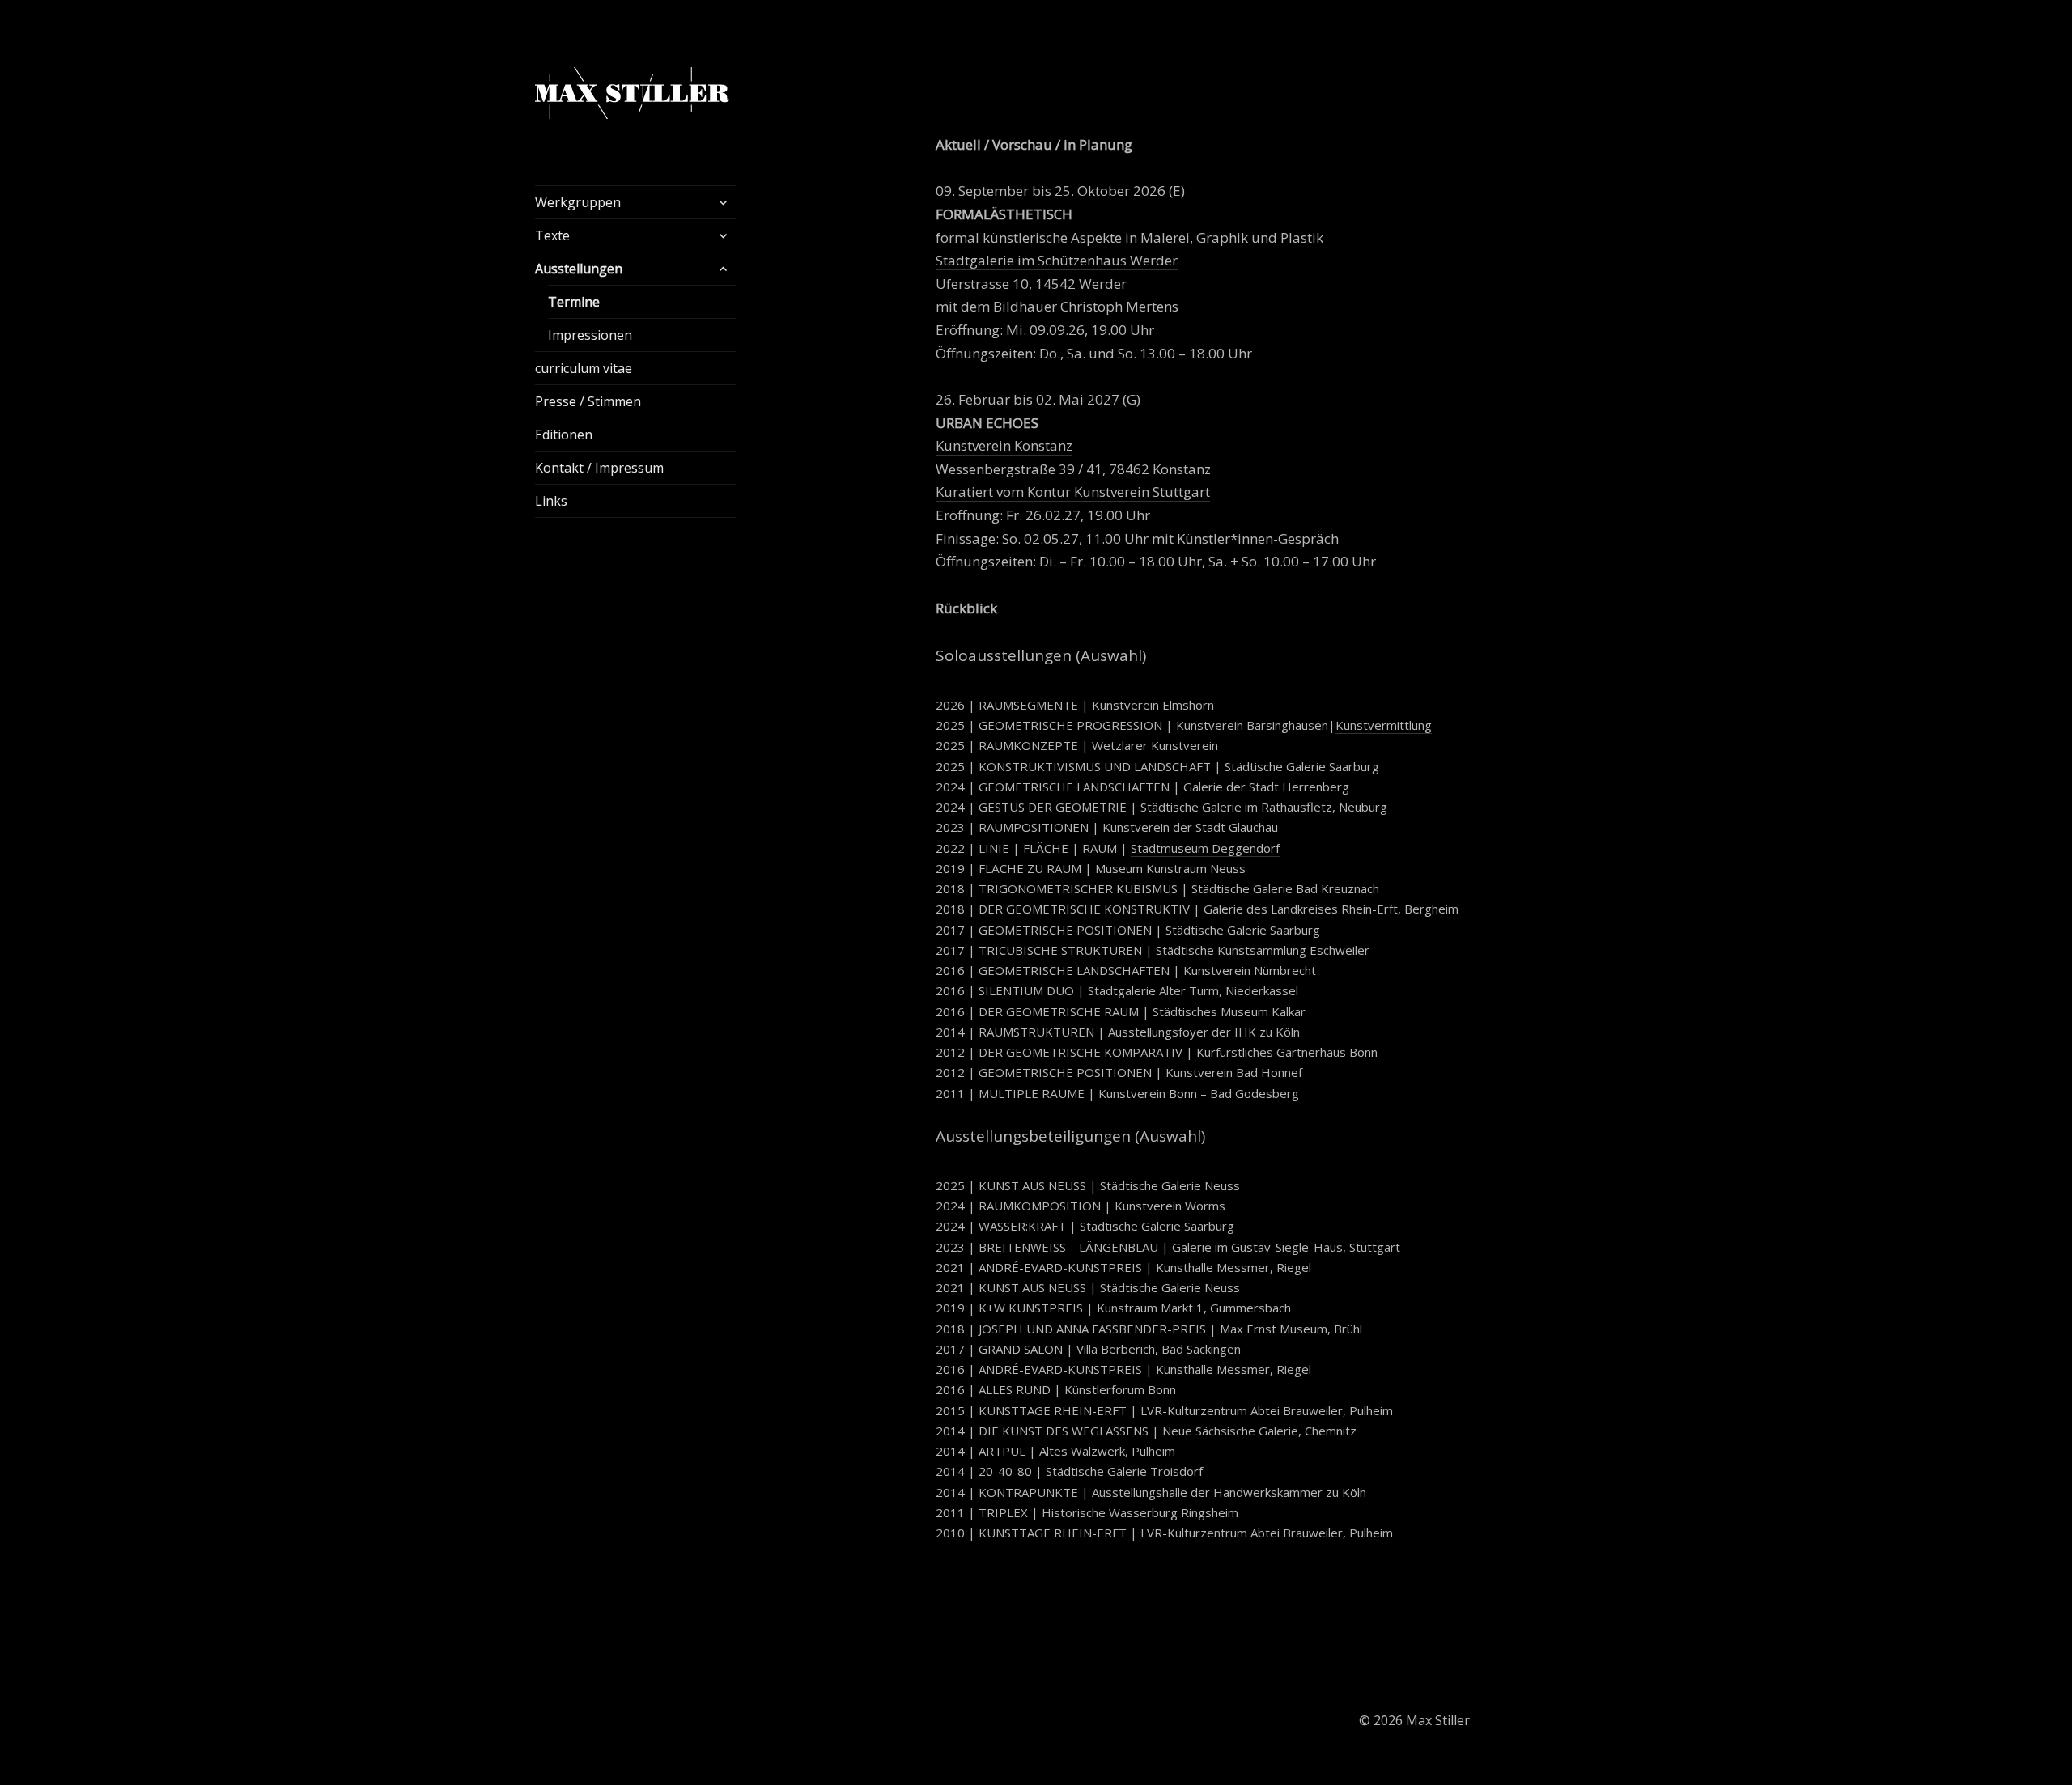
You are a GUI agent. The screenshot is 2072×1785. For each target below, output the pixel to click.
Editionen (564, 435)
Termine (574, 302)
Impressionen (590, 335)
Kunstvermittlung (1384, 725)
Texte (552, 235)
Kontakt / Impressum (599, 468)
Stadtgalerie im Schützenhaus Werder (1057, 260)
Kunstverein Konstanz (1004, 445)
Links (551, 501)
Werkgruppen (578, 202)
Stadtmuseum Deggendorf (1205, 848)
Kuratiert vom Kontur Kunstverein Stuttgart (1073, 492)
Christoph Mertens (1119, 306)
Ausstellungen (579, 269)
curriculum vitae (584, 368)
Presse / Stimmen (588, 401)
